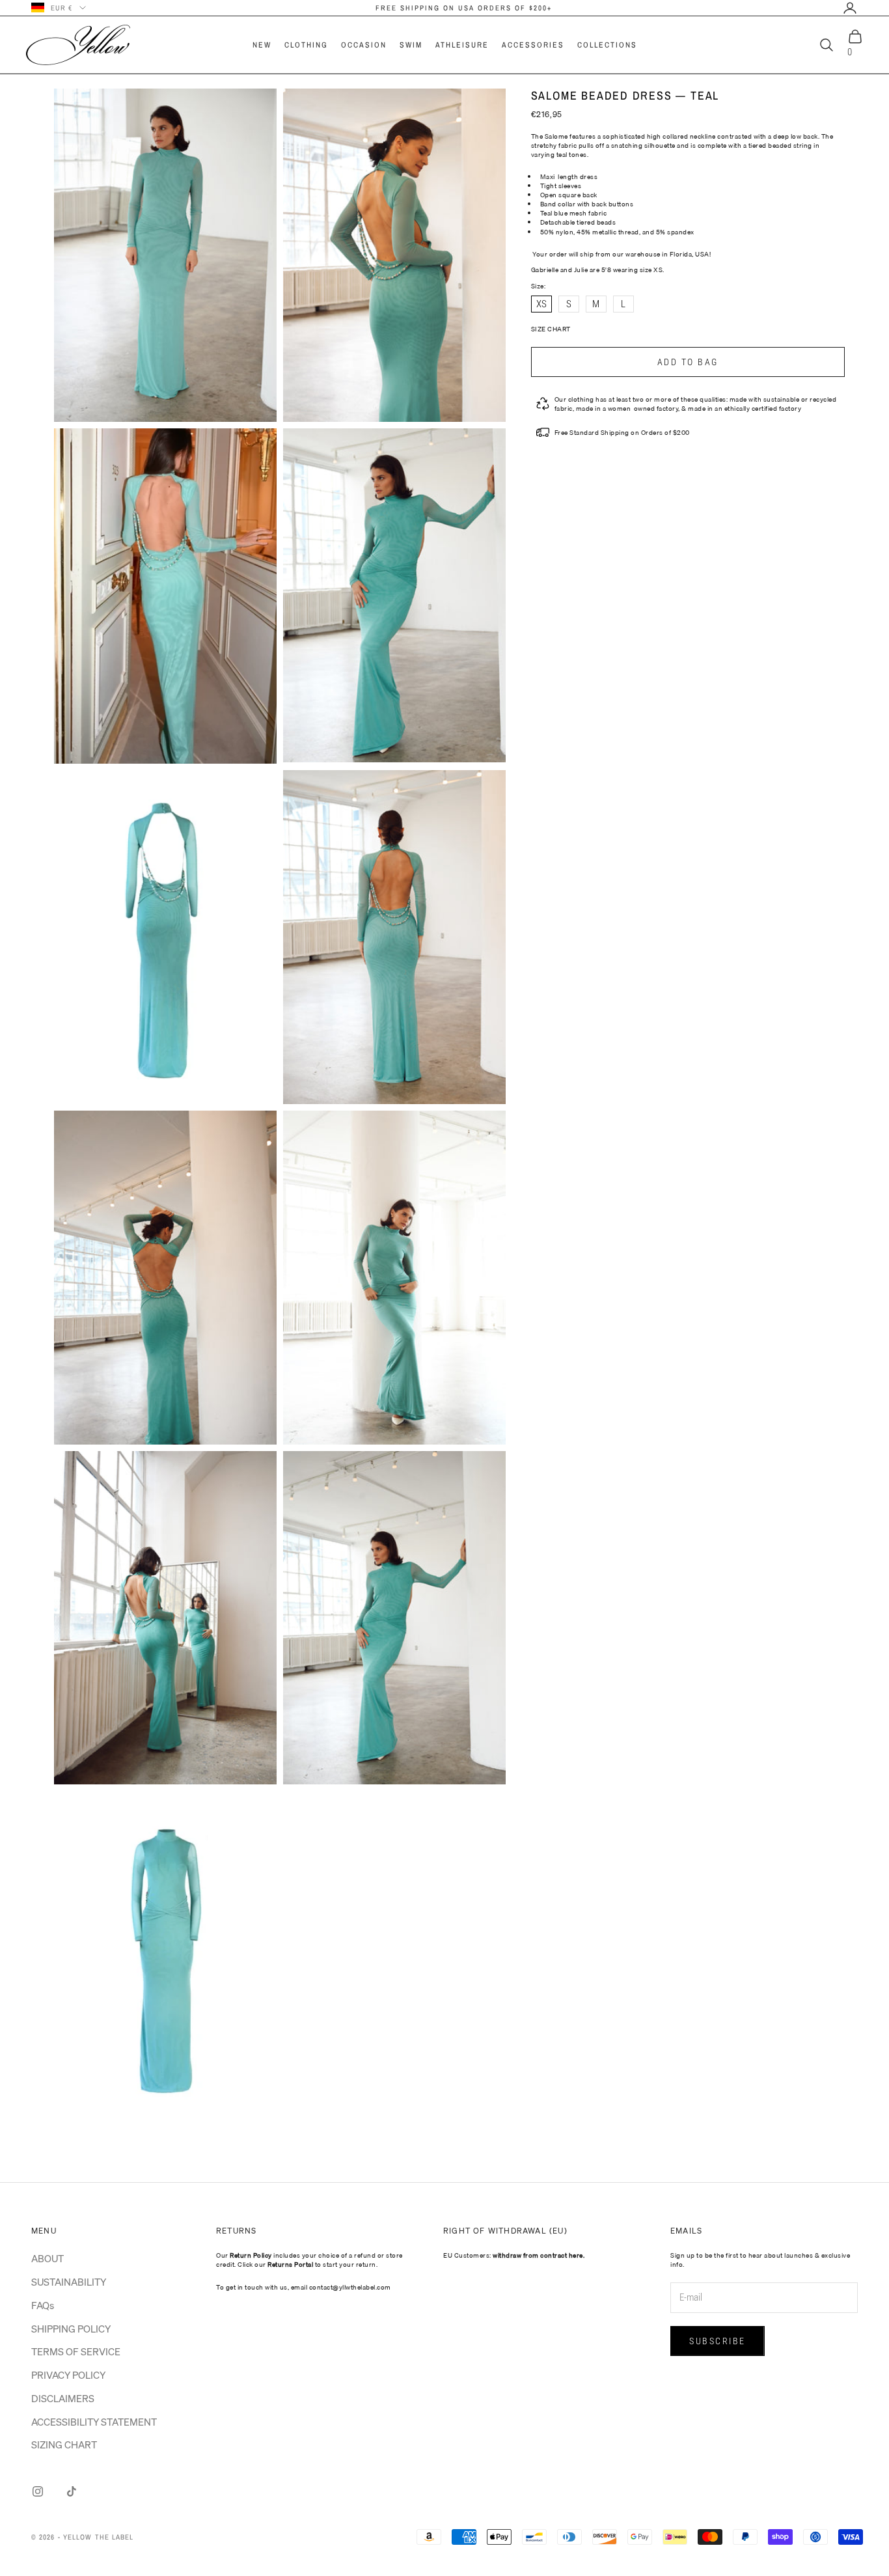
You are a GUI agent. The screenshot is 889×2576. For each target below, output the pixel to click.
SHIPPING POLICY (71, 2329)
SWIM (411, 45)
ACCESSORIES (533, 45)
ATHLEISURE (462, 45)
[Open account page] (850, 8)
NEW (262, 45)
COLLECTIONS (607, 45)
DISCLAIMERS (63, 2398)
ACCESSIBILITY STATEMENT (94, 2422)
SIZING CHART (64, 2444)
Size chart (551, 329)
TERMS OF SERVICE (76, 2351)
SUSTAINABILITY (69, 2282)
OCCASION (364, 45)
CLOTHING (306, 45)
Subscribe (718, 2341)
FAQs (43, 2305)
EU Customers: (514, 2255)
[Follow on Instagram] (38, 2491)
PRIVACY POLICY (68, 2375)
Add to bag (688, 362)
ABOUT (48, 2258)
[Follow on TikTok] (72, 2491)
